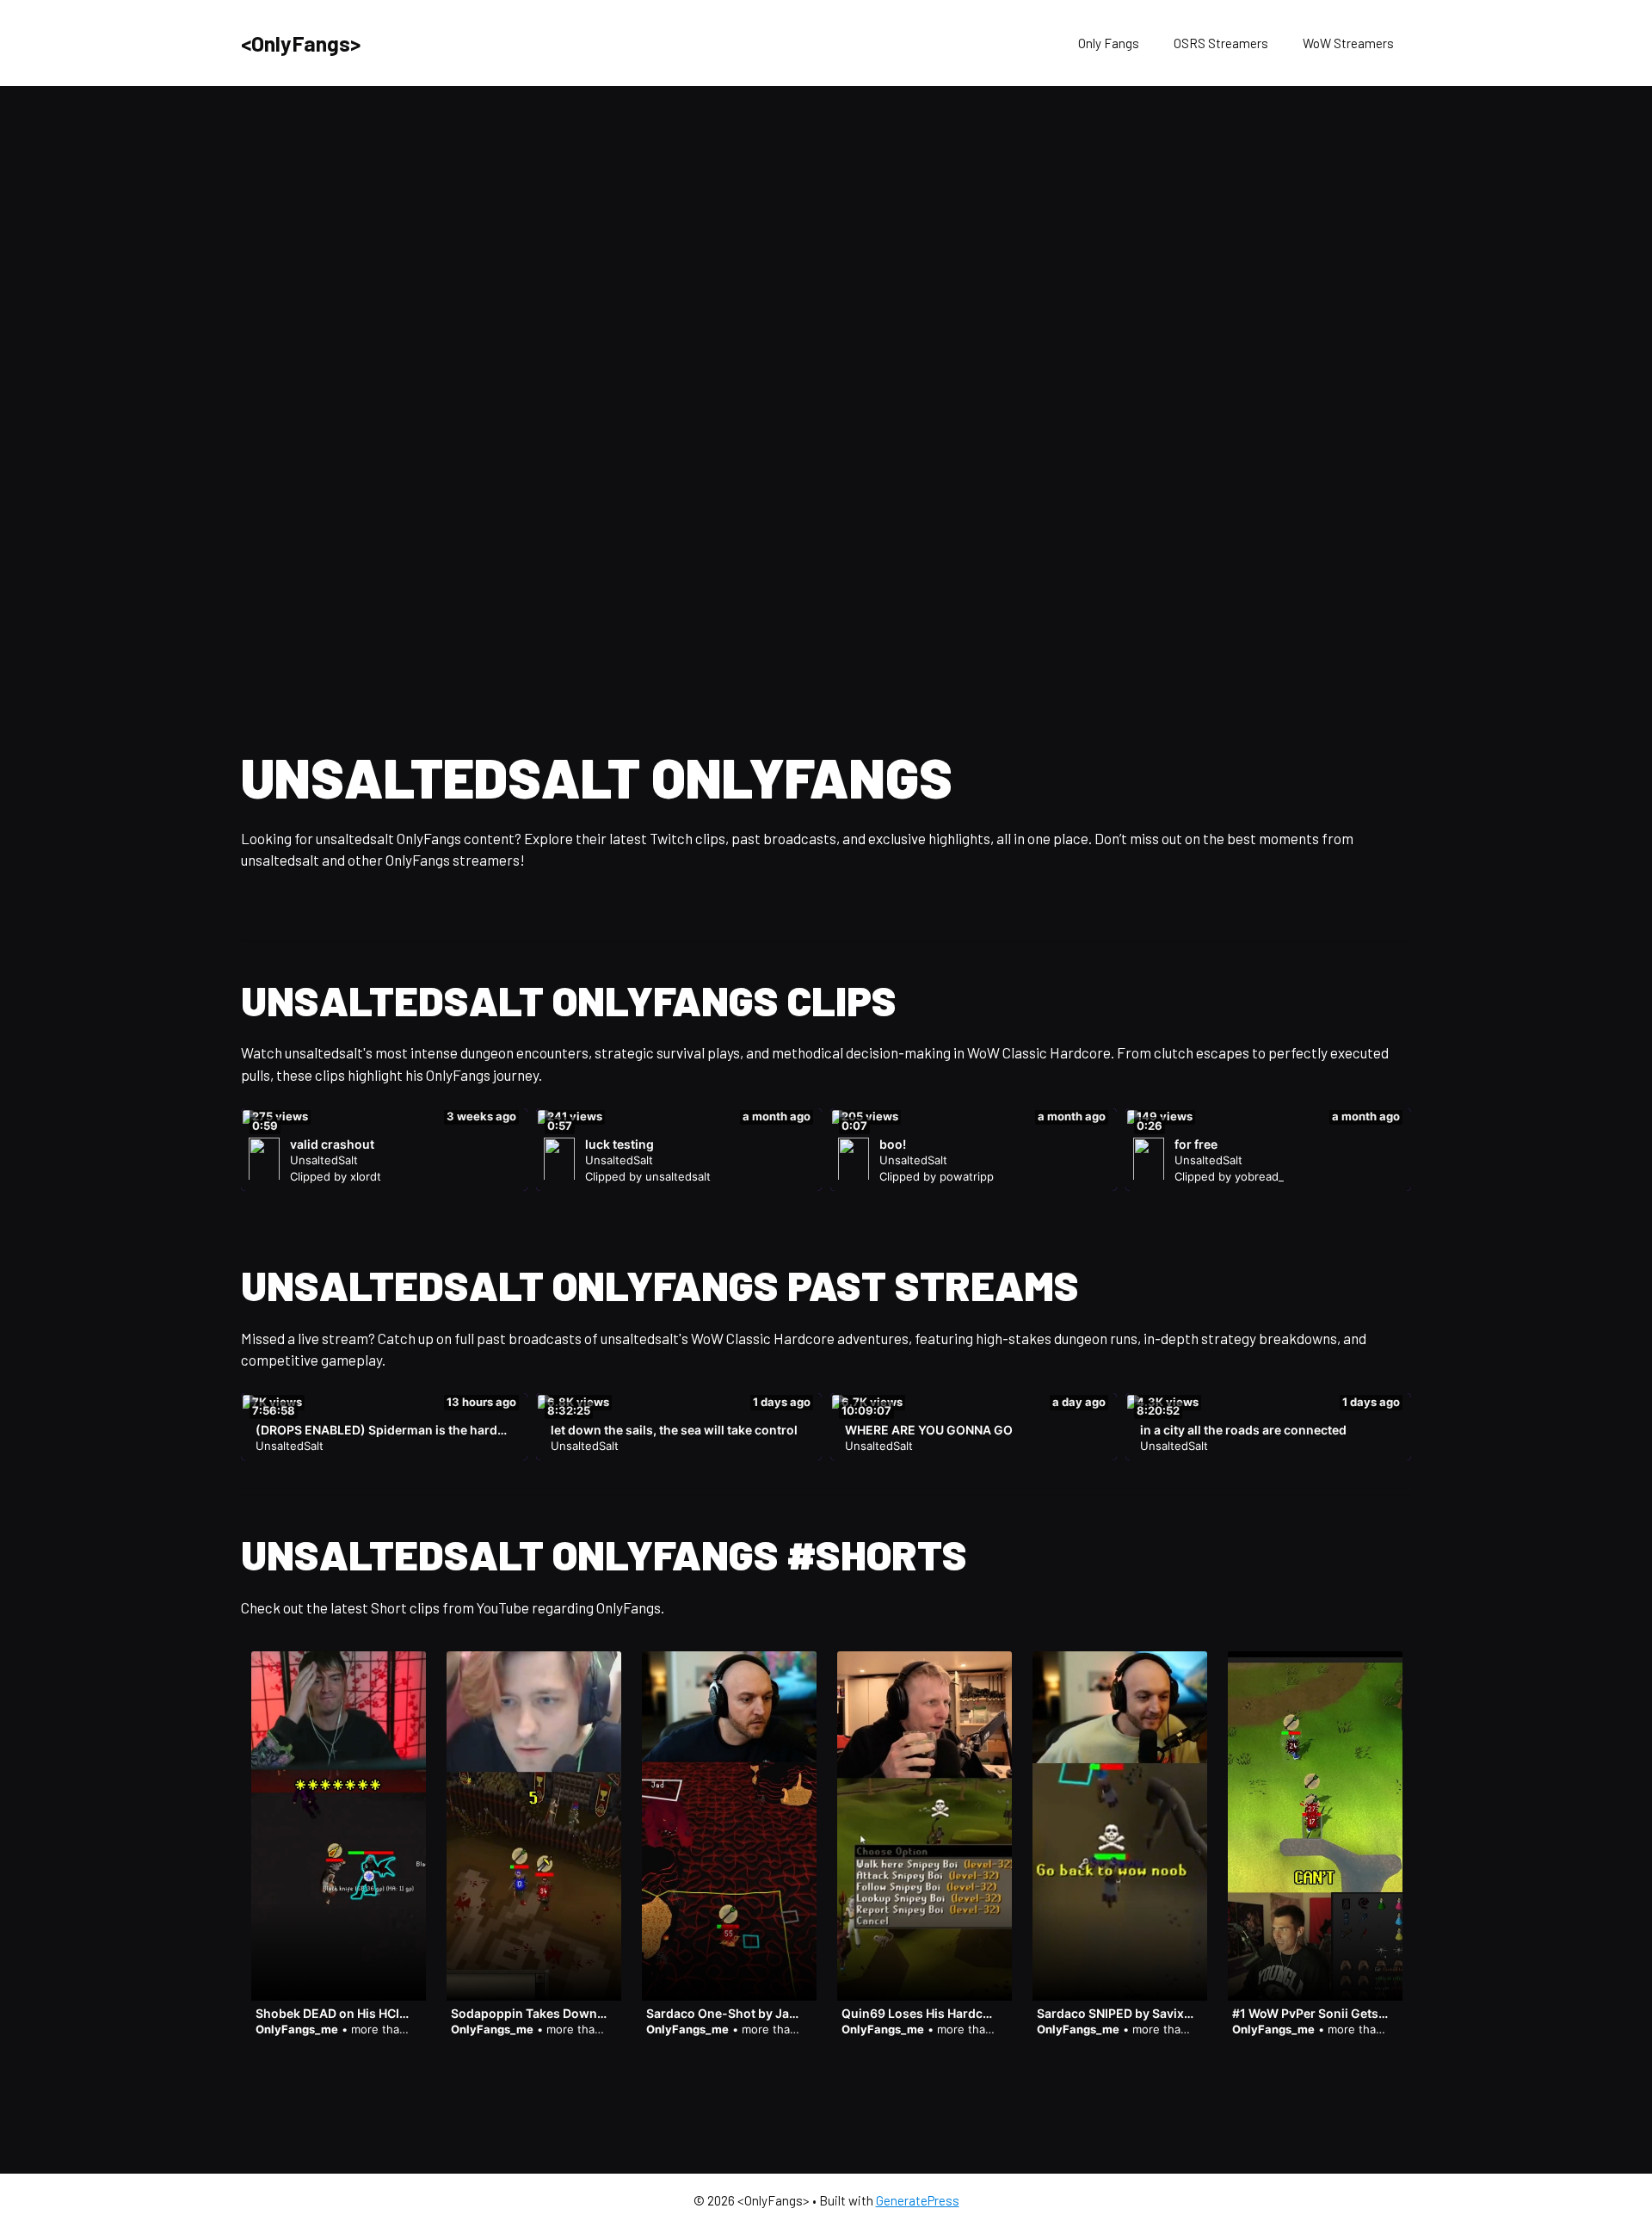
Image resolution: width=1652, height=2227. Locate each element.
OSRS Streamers (1221, 43)
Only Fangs (1109, 43)
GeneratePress (918, 2200)
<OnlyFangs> (301, 43)
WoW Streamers (1348, 43)
